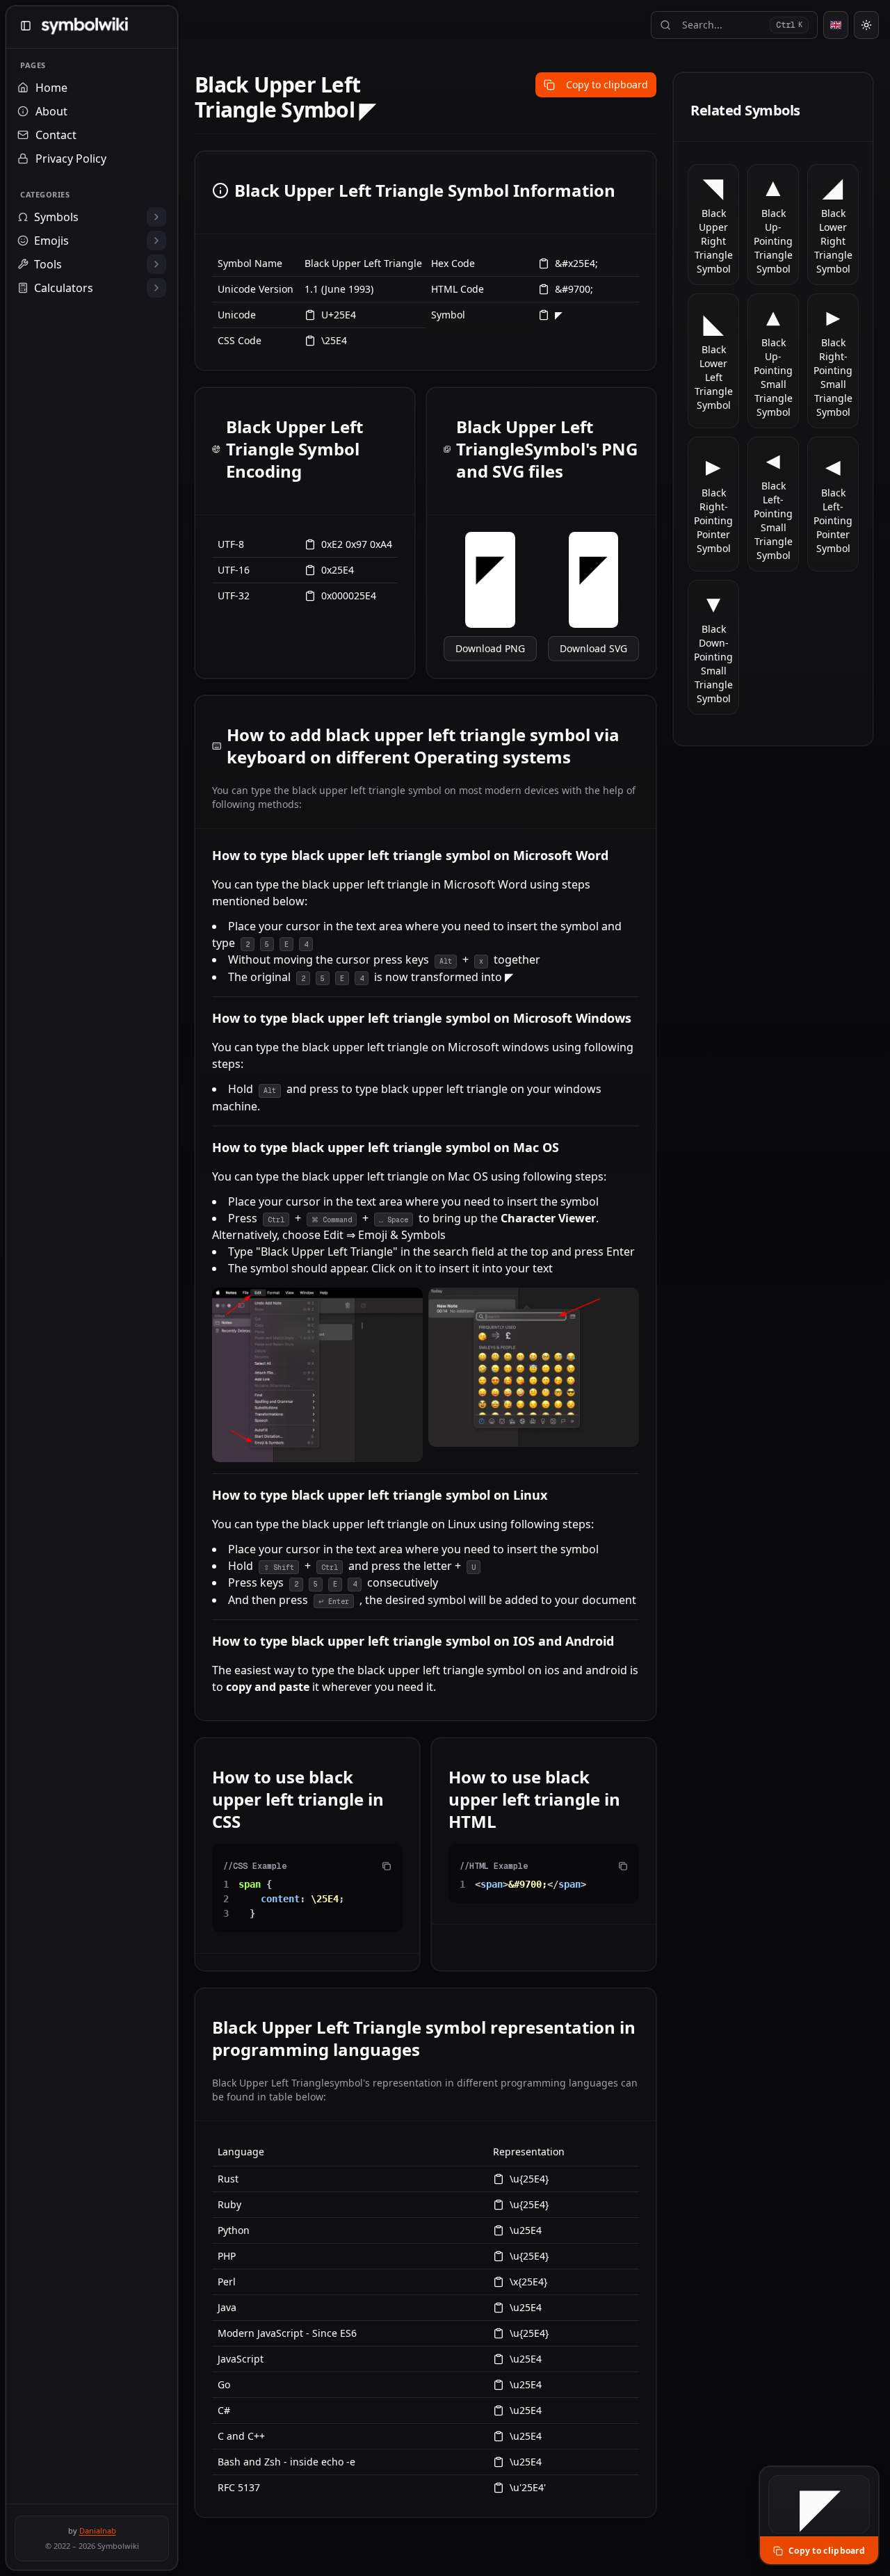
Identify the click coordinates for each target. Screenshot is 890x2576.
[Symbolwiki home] (84, 26)
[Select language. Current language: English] (836, 25)
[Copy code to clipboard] (387, 1866)
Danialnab (98, 2530)
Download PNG (490, 648)
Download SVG (593, 648)
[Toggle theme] (866, 25)
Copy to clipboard (607, 84)
